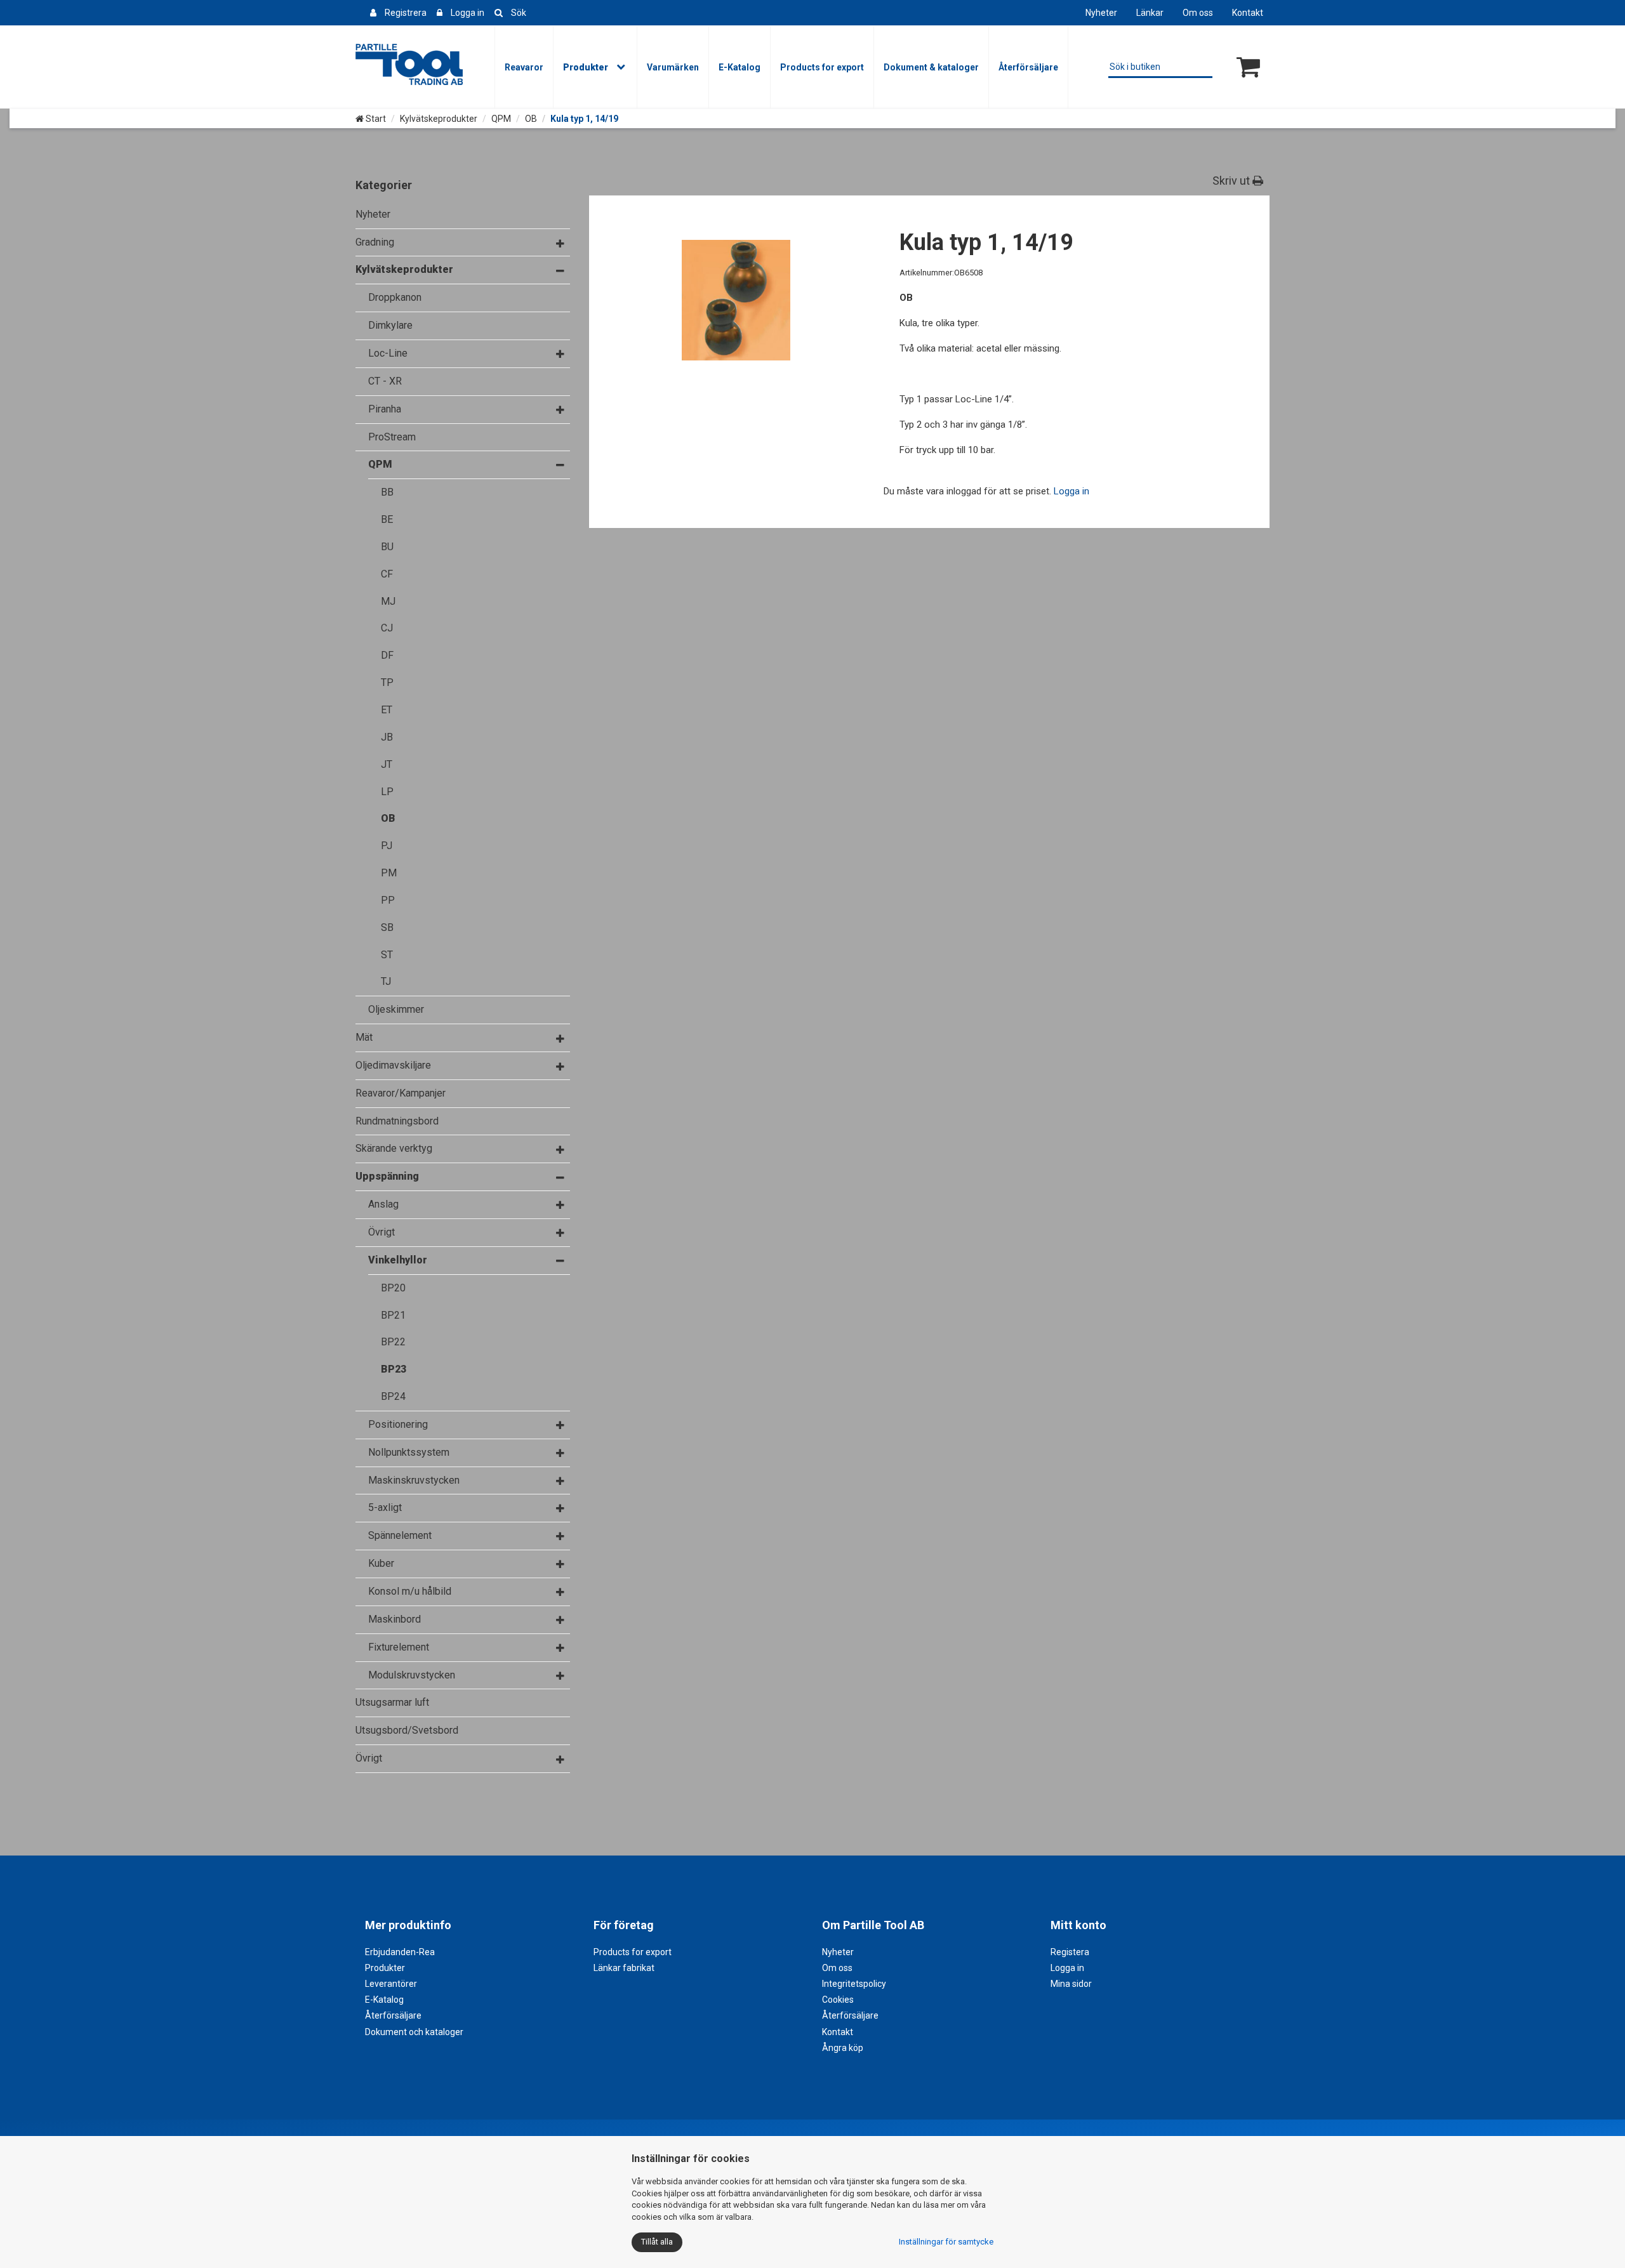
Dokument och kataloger (414, 2032)
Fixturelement (399, 1647)
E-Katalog (740, 67)
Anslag (383, 1204)
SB (387, 927)
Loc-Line (388, 353)
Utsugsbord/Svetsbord (407, 1730)
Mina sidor (1071, 1984)
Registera (1070, 1952)
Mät (364, 1037)
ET (387, 710)
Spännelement (400, 1535)
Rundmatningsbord (397, 1121)
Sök (519, 13)
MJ (388, 601)
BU (387, 547)
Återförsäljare (1028, 67)
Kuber (381, 1563)
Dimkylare (390, 325)
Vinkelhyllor (398, 1260)
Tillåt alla (657, 2242)
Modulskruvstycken (412, 1675)
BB (387, 492)
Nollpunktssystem (409, 1452)
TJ (386, 981)
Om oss (1198, 13)
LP (387, 792)
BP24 (393, 1396)
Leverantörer (391, 1984)
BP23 (394, 1369)
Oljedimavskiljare (393, 1065)
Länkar (1150, 13)
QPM (501, 119)
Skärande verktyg (394, 1148)
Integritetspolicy (854, 1984)
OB (531, 119)
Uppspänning (387, 1176)
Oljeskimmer (396, 1009)
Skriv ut (1232, 181)
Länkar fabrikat (624, 1968)
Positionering (398, 1424)
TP (387, 682)
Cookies (838, 2000)
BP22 (393, 1342)
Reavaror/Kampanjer (401, 1093)
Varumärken (673, 67)
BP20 (393, 1288)
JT (387, 764)
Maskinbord (395, 1619)
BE (387, 519)
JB (387, 737)
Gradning (375, 242)
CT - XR (385, 381)
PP (388, 900)
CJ (387, 628)
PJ (387, 846)
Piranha (385, 409)
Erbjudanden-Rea (400, 1952)
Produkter (586, 67)
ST (387, 955)
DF (387, 655)
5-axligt (385, 1507)
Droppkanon (395, 297)
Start (375, 119)
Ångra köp (843, 2048)
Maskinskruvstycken (414, 1480)
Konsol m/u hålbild (410, 1591)
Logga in (468, 13)
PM (389, 873)
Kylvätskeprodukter (439, 119)
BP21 (393, 1315)
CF (387, 574)
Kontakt (1248, 13)
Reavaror (524, 67)
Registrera (406, 13)
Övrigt (381, 1232)
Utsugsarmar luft (392, 1702)
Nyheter (1101, 13)
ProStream (392, 437)
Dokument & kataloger (931, 67)
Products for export (822, 67)
